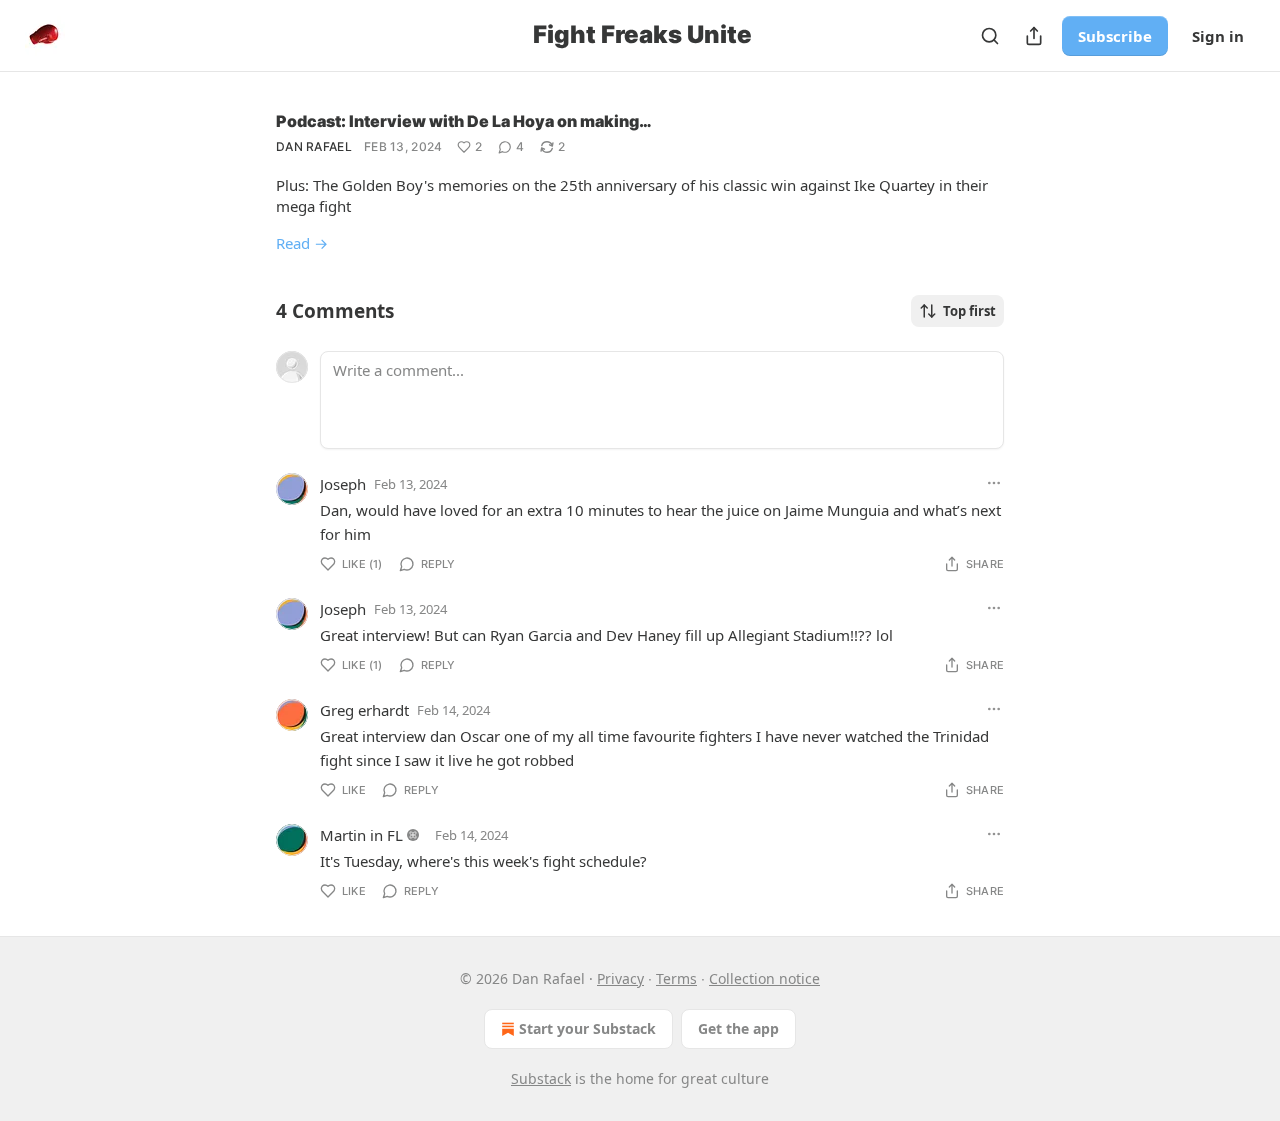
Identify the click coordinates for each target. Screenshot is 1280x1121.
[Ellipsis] (994, 483)
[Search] (990, 36)
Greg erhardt (364, 710)
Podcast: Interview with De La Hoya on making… (464, 121)
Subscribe (1115, 36)
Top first (969, 311)
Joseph (343, 484)
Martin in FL (361, 835)
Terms (676, 978)
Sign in (1218, 36)
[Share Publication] (1034, 36)
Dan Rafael (314, 146)
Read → (302, 243)
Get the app (738, 1028)
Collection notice (764, 978)
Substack (541, 1078)
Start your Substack (587, 1028)
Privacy (620, 978)
